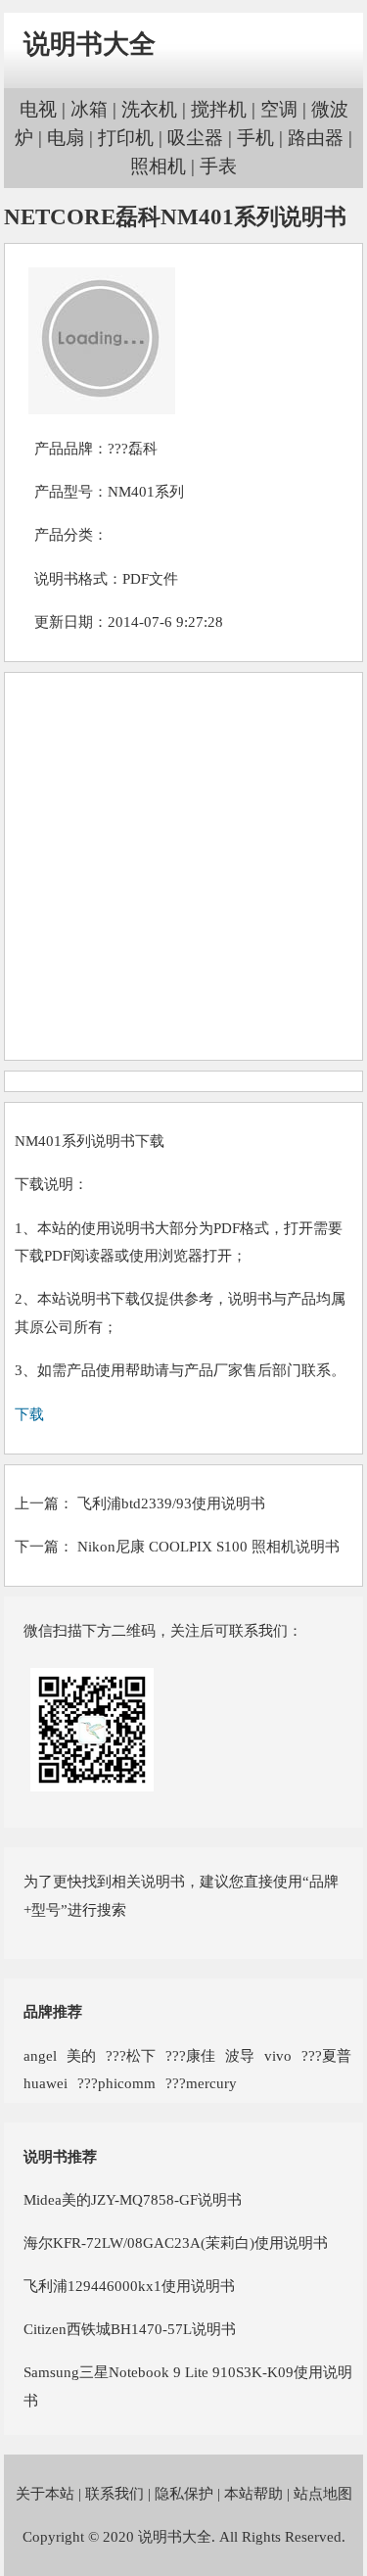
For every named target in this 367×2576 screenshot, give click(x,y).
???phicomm (116, 2083)
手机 (255, 138)
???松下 (131, 2055)
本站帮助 (253, 2493)
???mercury (201, 2083)
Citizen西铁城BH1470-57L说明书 (130, 2329)
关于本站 (45, 2493)
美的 (81, 2055)
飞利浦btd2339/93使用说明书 (171, 1503)
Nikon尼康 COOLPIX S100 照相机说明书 (208, 1546)
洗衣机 (149, 109)
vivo (278, 2055)
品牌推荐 (53, 2011)
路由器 (316, 138)
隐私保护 (184, 2493)
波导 (240, 2055)
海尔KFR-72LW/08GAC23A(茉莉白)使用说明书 (176, 2242)
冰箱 (89, 109)
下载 (29, 1414)
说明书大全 (90, 44)
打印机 (126, 138)
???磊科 (133, 448)
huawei (46, 2083)
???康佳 (190, 2055)
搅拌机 (219, 109)
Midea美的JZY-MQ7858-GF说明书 (133, 2199)
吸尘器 (195, 138)
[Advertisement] (183, 866)
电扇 (66, 138)
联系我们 (115, 2493)
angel (40, 2055)
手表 (218, 166)
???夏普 (326, 2055)
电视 (38, 109)
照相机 (158, 166)
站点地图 (323, 2493)
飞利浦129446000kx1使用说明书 (129, 2286)
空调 (279, 109)
